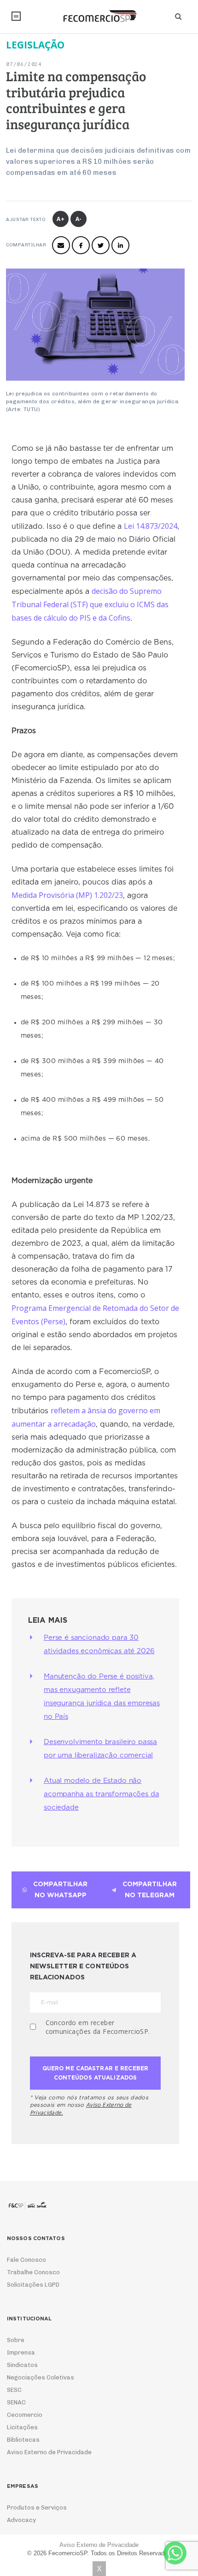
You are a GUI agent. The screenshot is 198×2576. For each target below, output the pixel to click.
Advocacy (21, 2520)
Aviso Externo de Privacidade (49, 2452)
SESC (14, 2390)
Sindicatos (22, 2365)
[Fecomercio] (99, 16)
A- (79, 219)
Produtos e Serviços (37, 2507)
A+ (61, 219)
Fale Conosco (26, 2260)
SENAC (16, 2402)
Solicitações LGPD (33, 2285)
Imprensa (21, 2352)
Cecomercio (25, 2415)
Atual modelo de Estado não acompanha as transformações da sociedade (102, 1794)
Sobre (16, 2340)
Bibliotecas (23, 2440)
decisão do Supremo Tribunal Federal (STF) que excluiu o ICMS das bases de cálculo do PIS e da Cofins (90, 604)
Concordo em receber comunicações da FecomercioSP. (98, 2027)
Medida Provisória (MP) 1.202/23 (67, 895)
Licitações (22, 2427)
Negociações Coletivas (41, 2377)
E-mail (61, 245)
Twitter (101, 245)
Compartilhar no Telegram (150, 1890)
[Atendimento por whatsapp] (175, 2553)
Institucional (16, 16)
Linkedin (120, 245)
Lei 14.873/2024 (151, 526)
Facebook (81, 245)
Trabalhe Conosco (33, 2272)
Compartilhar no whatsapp (60, 1890)
